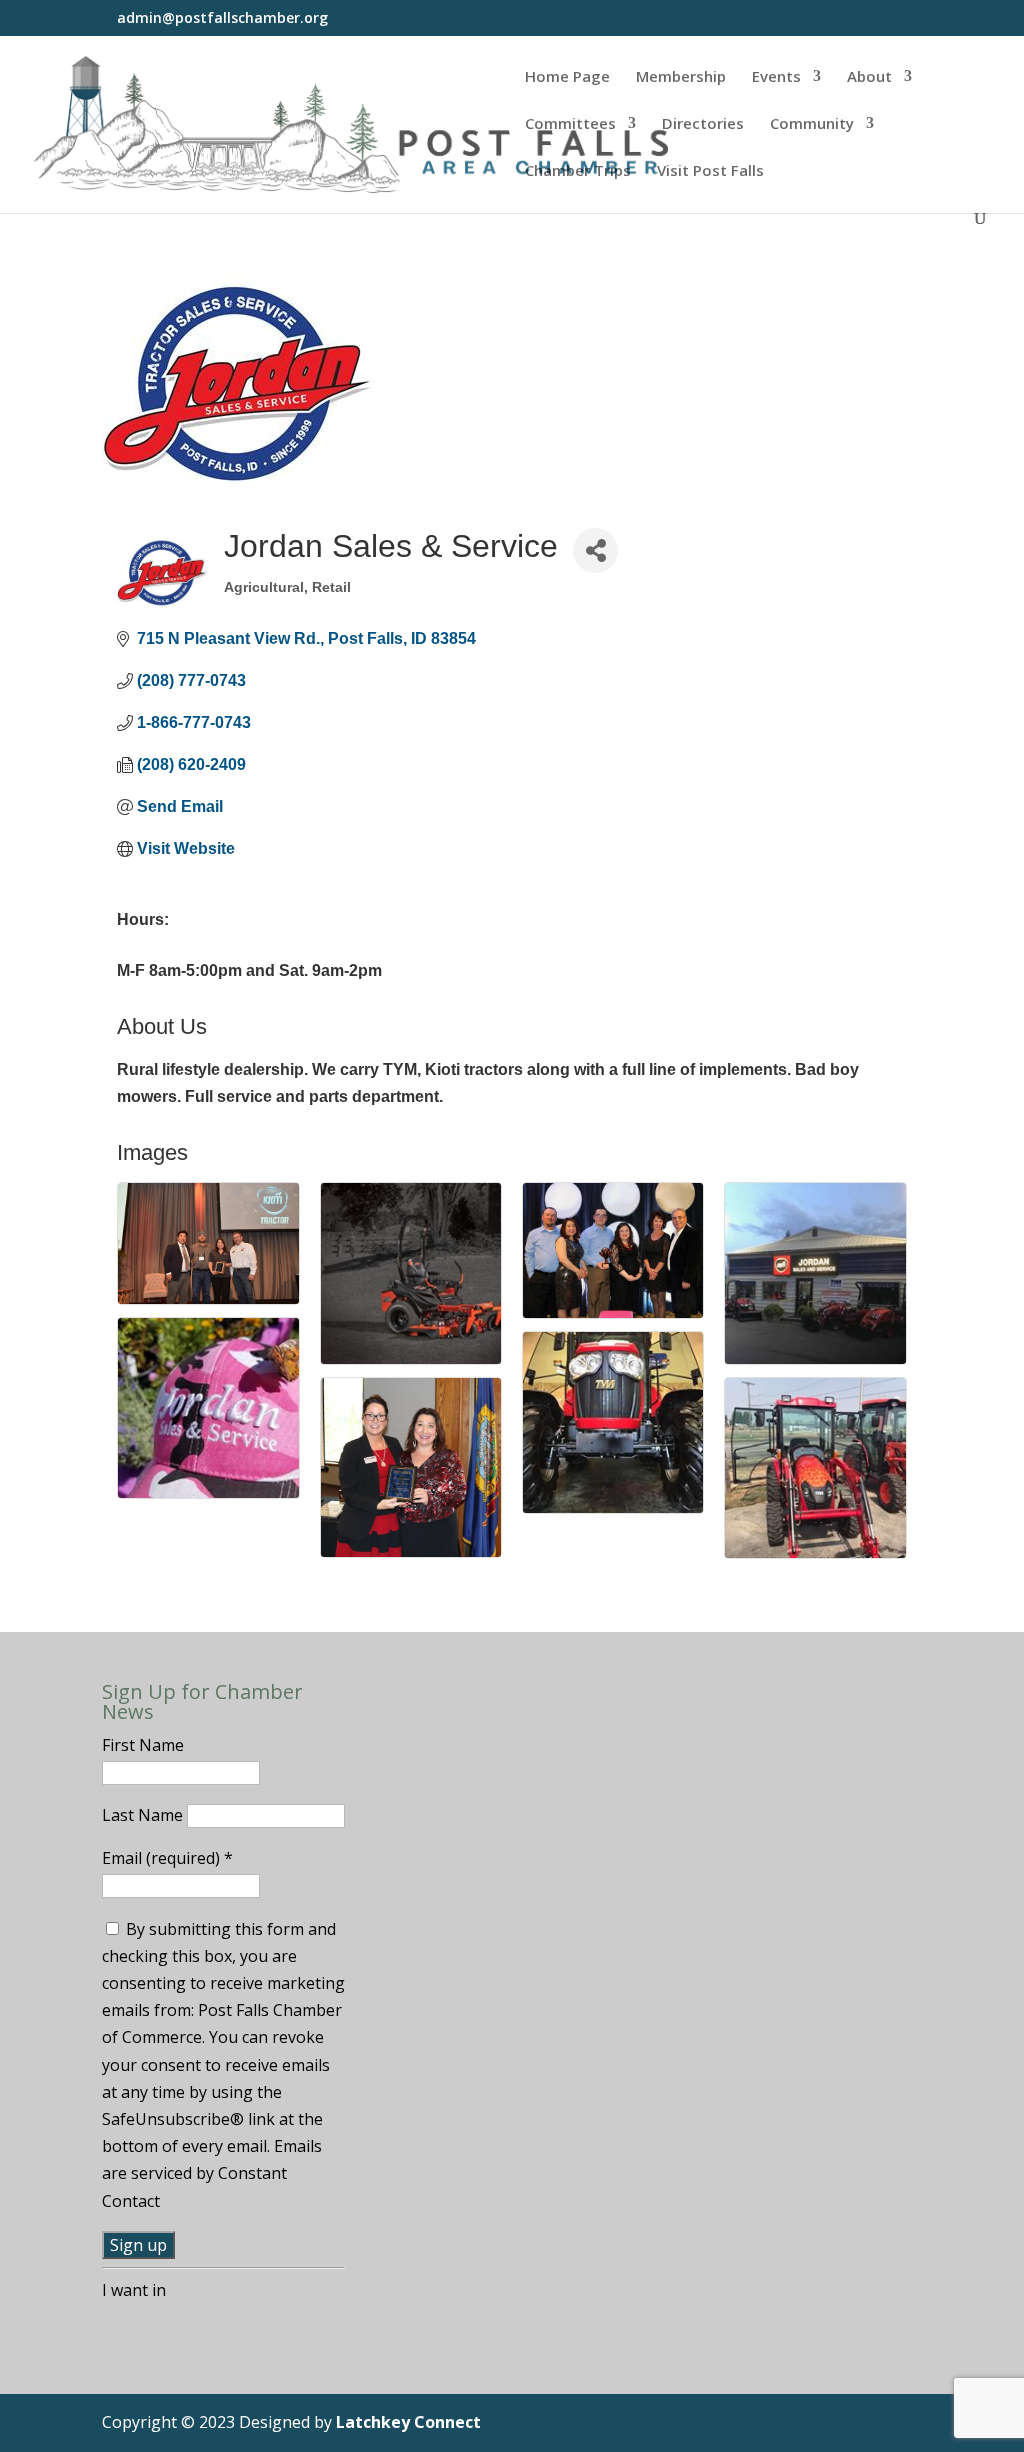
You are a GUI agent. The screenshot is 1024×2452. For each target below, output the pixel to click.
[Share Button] (595, 550)
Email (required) (167, 1858)
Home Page (567, 77)
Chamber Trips (578, 171)
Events (776, 77)
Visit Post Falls (710, 171)
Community (812, 124)
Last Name (144, 1815)
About (869, 77)
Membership (681, 77)
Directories (703, 124)
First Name (143, 1745)
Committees (570, 124)
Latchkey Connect (408, 2422)
